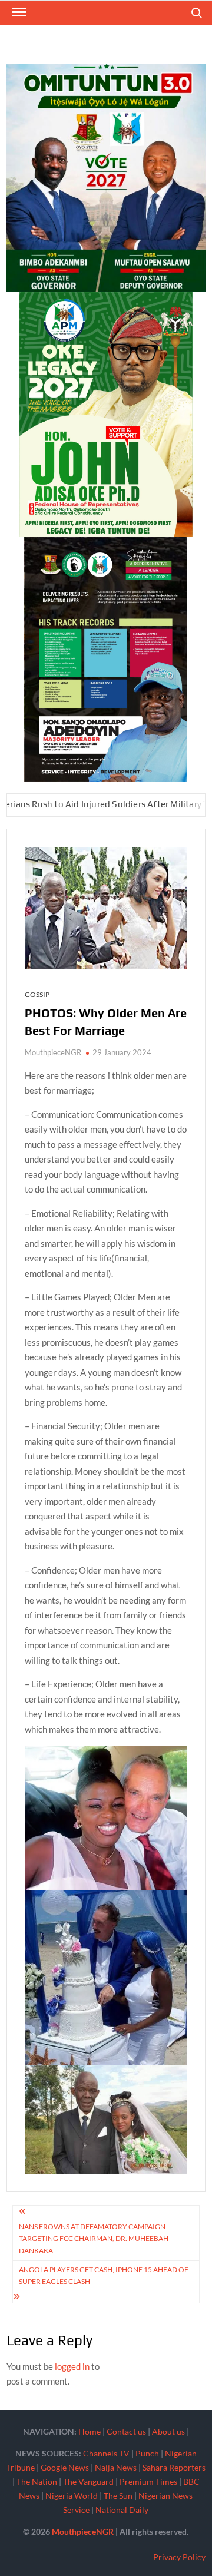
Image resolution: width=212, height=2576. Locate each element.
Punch (147, 2453)
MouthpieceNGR (53, 1052)
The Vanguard (88, 2481)
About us (168, 2431)
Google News (65, 2467)
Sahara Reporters (174, 2467)
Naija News (116, 2467)
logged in (72, 2366)
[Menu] (18, 12)
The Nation (37, 2481)
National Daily (122, 2510)
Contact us (126, 2431)
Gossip (37, 994)
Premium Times (148, 2481)
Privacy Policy (179, 2557)
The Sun (118, 2496)
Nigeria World (72, 2496)
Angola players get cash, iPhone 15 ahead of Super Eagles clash (104, 2275)
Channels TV (106, 2453)
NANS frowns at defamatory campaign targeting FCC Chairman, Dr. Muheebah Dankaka (94, 2239)
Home (90, 2431)
